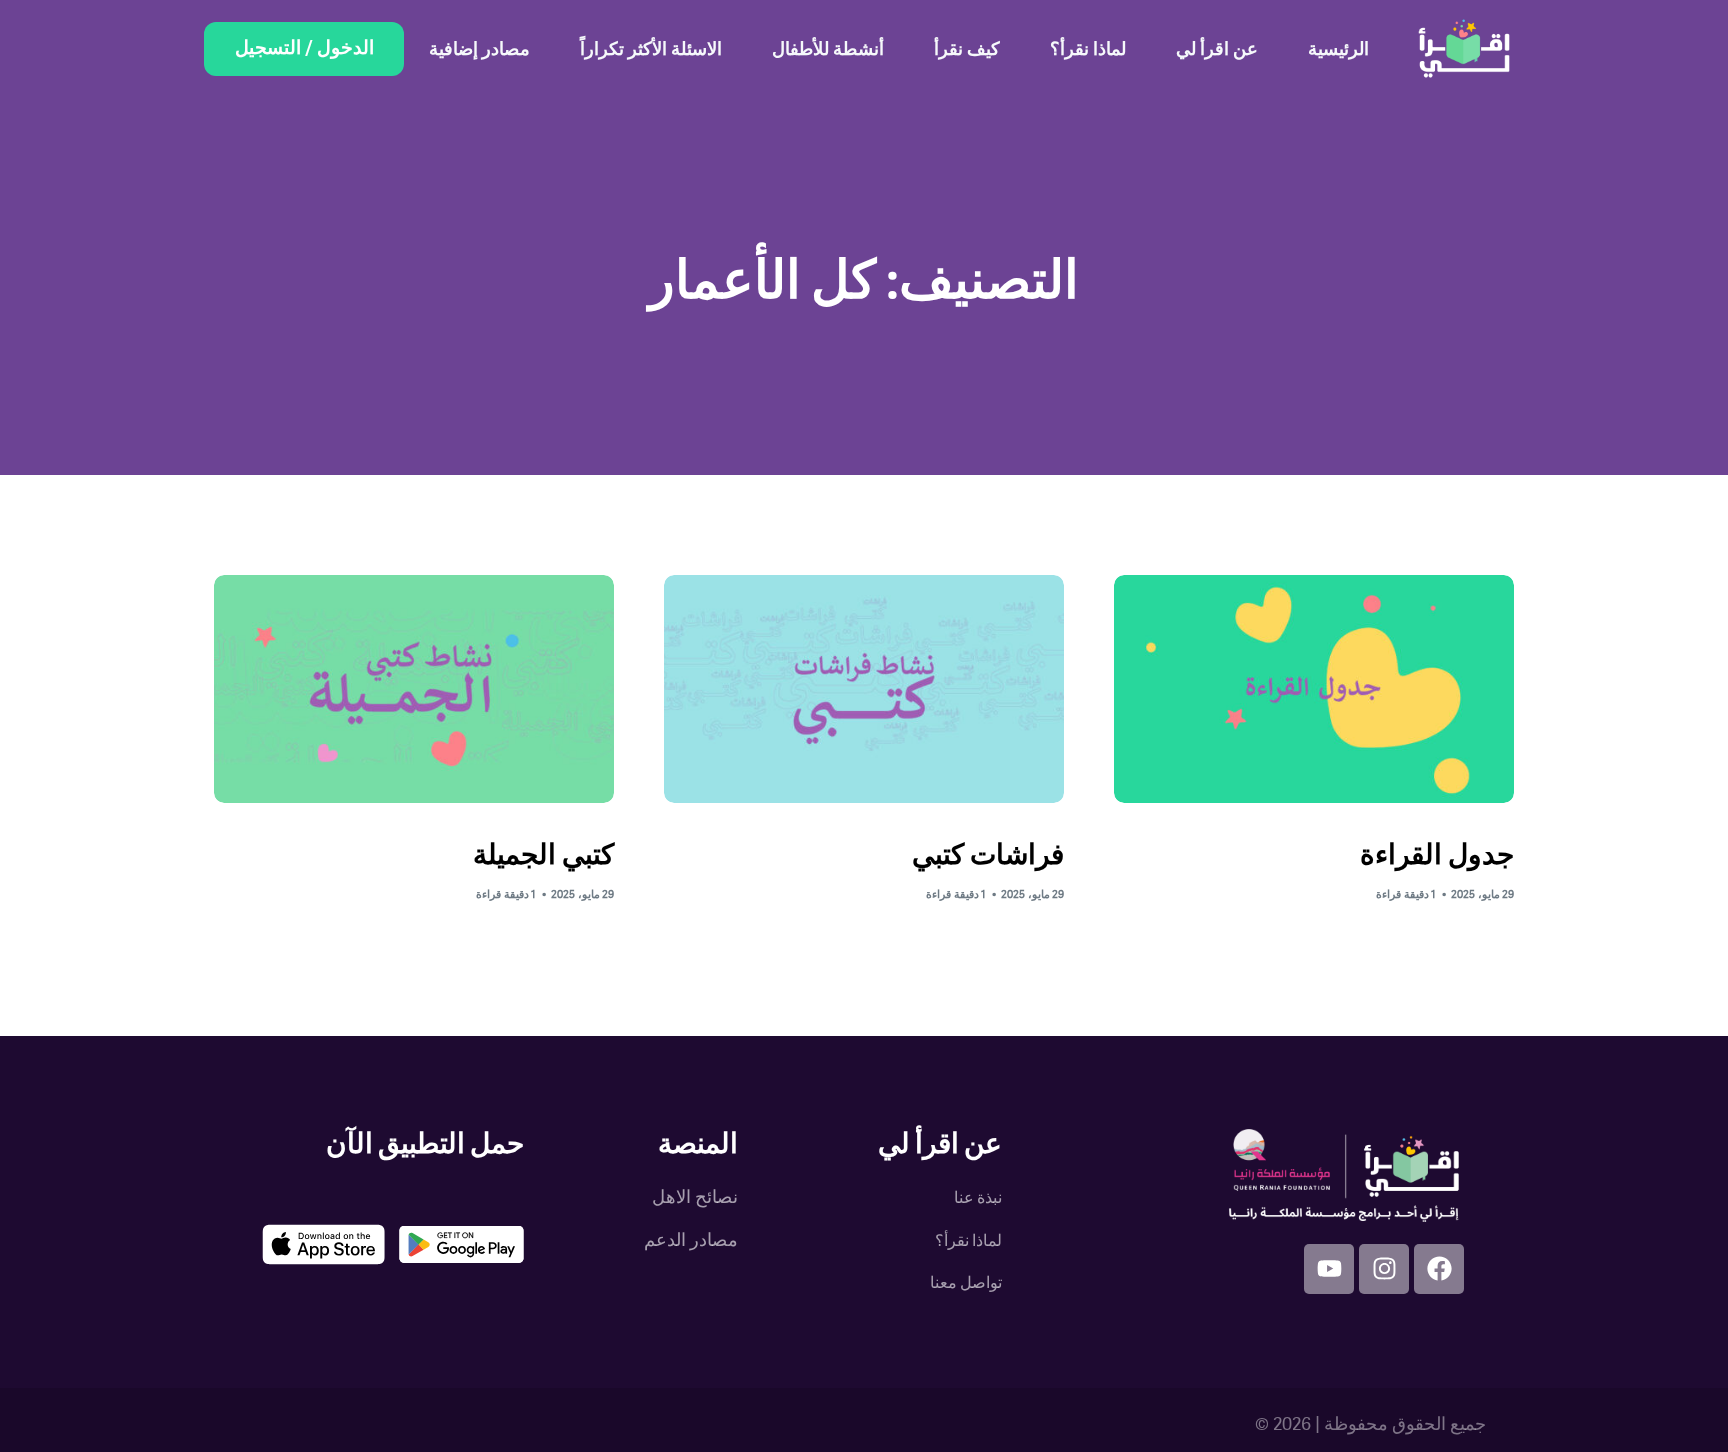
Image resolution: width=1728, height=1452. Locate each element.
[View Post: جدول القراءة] (1314, 689)
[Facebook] (1439, 1269)
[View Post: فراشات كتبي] (864, 689)
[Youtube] (1329, 1269)
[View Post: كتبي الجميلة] (414, 689)
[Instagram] (1384, 1269)
